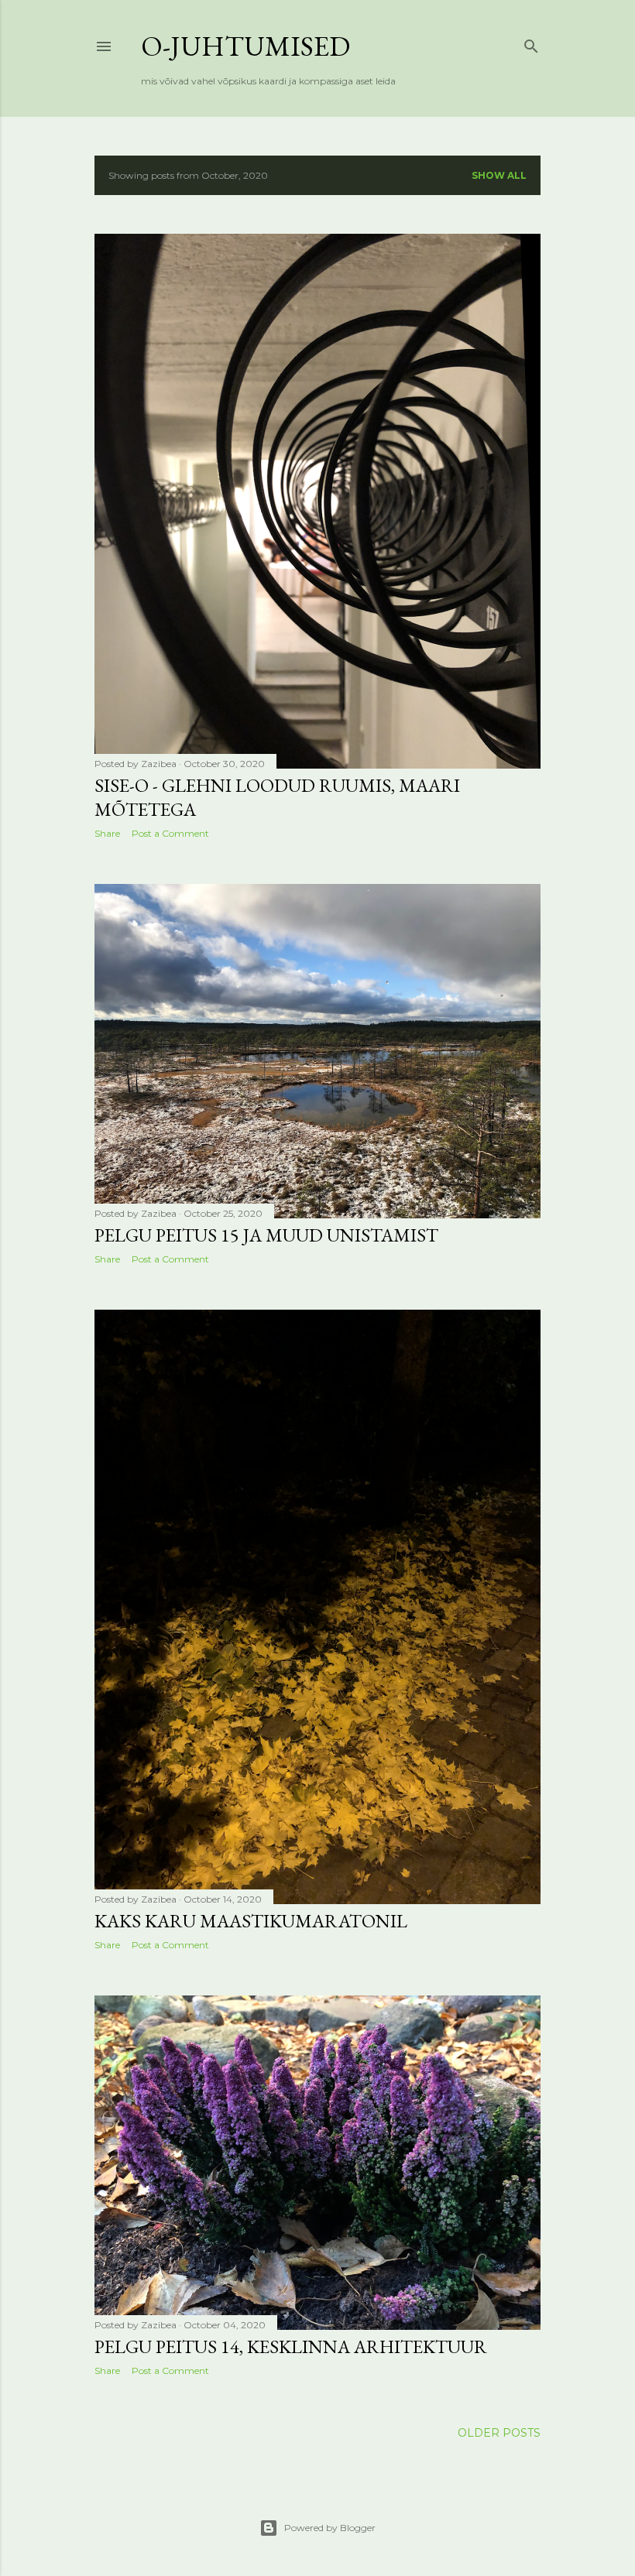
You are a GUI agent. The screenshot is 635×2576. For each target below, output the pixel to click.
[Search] (531, 43)
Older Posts (499, 2433)
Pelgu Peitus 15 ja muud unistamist (266, 1235)
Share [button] (107, 833)
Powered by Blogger (330, 2528)
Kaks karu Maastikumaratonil (251, 1921)
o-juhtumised (245, 46)
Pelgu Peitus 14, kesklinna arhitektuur (291, 2346)
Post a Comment (170, 833)
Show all (499, 175)
